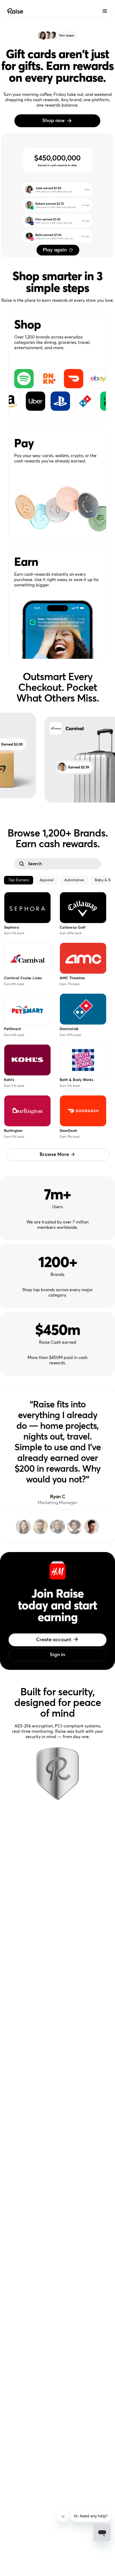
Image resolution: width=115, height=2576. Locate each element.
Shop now (53, 121)
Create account (54, 1640)
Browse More (54, 1155)
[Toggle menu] (105, 11)
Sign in (57, 1655)
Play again (55, 250)
